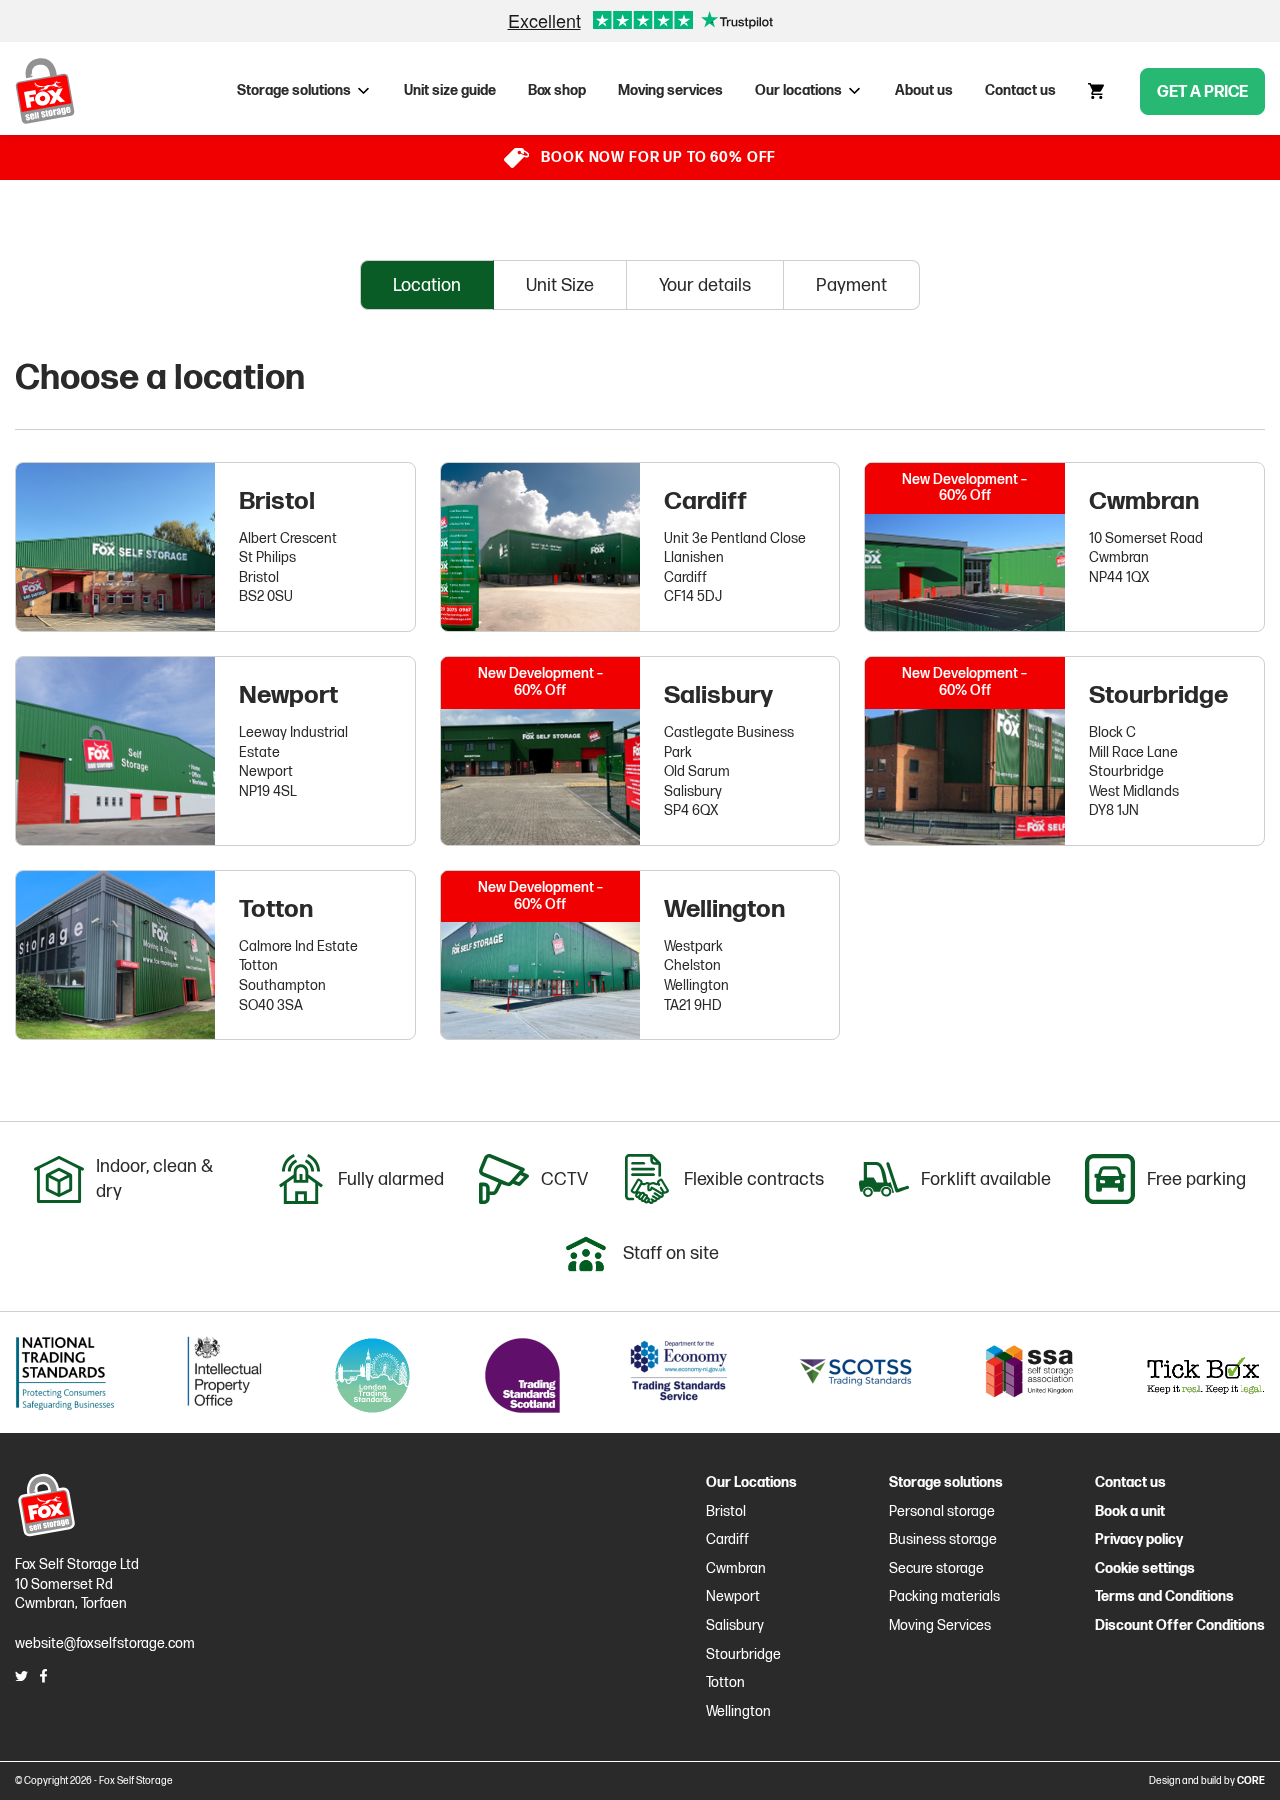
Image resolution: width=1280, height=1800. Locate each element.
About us (924, 90)
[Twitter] (21, 1676)
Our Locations (751, 1482)
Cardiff (705, 501)
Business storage (943, 1539)
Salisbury (718, 695)
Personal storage (942, 1511)
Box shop (557, 90)
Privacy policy (1139, 1539)
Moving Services (940, 1625)
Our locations (798, 90)
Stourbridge (1158, 695)
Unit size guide (450, 90)
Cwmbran (1144, 501)
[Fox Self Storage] (45, 91)
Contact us (1020, 90)
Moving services (670, 90)
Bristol (277, 501)
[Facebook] (43, 1676)
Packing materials (944, 1596)
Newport (288, 695)
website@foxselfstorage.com (105, 1643)
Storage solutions (294, 90)
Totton (276, 909)
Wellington (724, 909)
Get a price (1202, 92)
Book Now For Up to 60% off (658, 157)
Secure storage (936, 1568)
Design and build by (1207, 1781)
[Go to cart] (1098, 91)
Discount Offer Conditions (1180, 1625)
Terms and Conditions (1164, 1596)
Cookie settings (1145, 1568)
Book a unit (1130, 1511)
